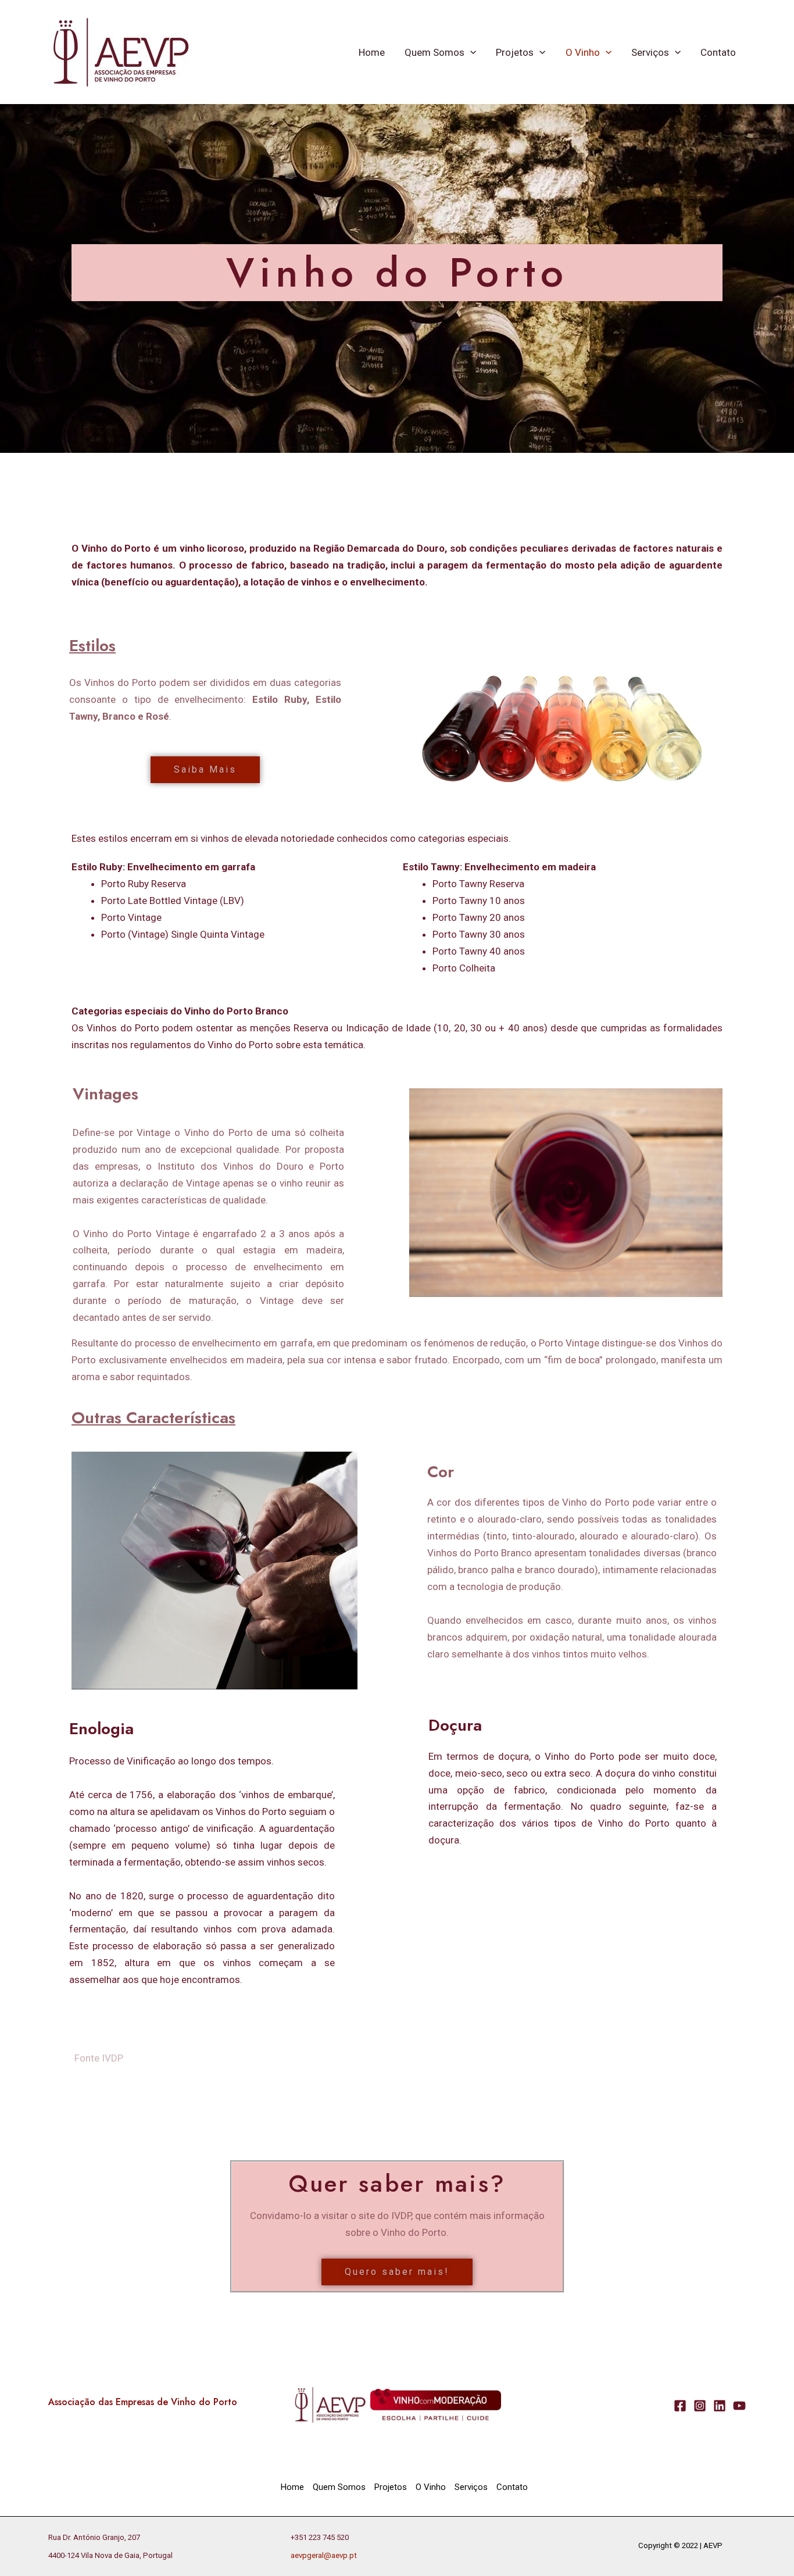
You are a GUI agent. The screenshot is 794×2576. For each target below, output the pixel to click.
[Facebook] (680, 2406)
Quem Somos (434, 52)
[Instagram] (700, 2406)
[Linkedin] (720, 2406)
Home (372, 52)
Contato (718, 52)
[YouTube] (739, 2406)
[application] (470, 52)
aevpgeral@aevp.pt (324, 2555)
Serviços (650, 52)
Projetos (515, 52)
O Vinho (583, 52)
